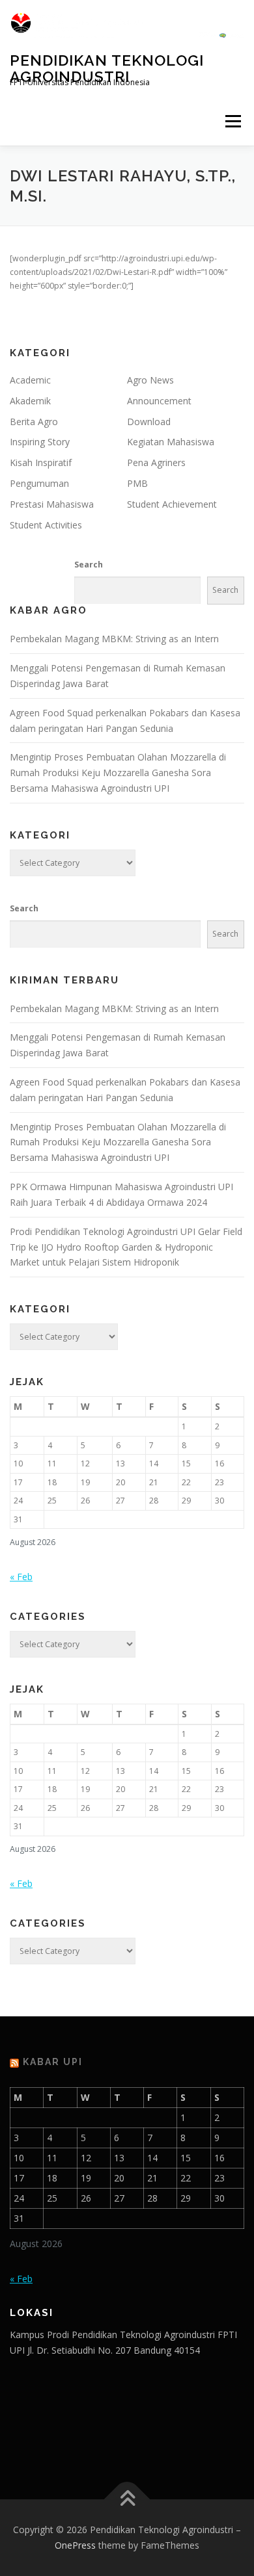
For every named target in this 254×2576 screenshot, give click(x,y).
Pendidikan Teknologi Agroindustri (107, 68)
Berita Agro (34, 422)
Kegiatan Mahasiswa (171, 442)
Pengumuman (39, 483)
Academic (30, 380)
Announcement (159, 401)
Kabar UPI (53, 2062)
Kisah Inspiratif (41, 462)
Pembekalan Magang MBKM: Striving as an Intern (114, 639)
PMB (137, 483)
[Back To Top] (127, 2500)
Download (149, 422)
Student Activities (46, 525)
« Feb (21, 1577)
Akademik (30, 401)
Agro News (150, 380)
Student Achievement (172, 504)
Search (89, 565)
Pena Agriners (156, 462)
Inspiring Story (40, 442)
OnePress (75, 2545)
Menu (232, 121)
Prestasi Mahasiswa (52, 504)
